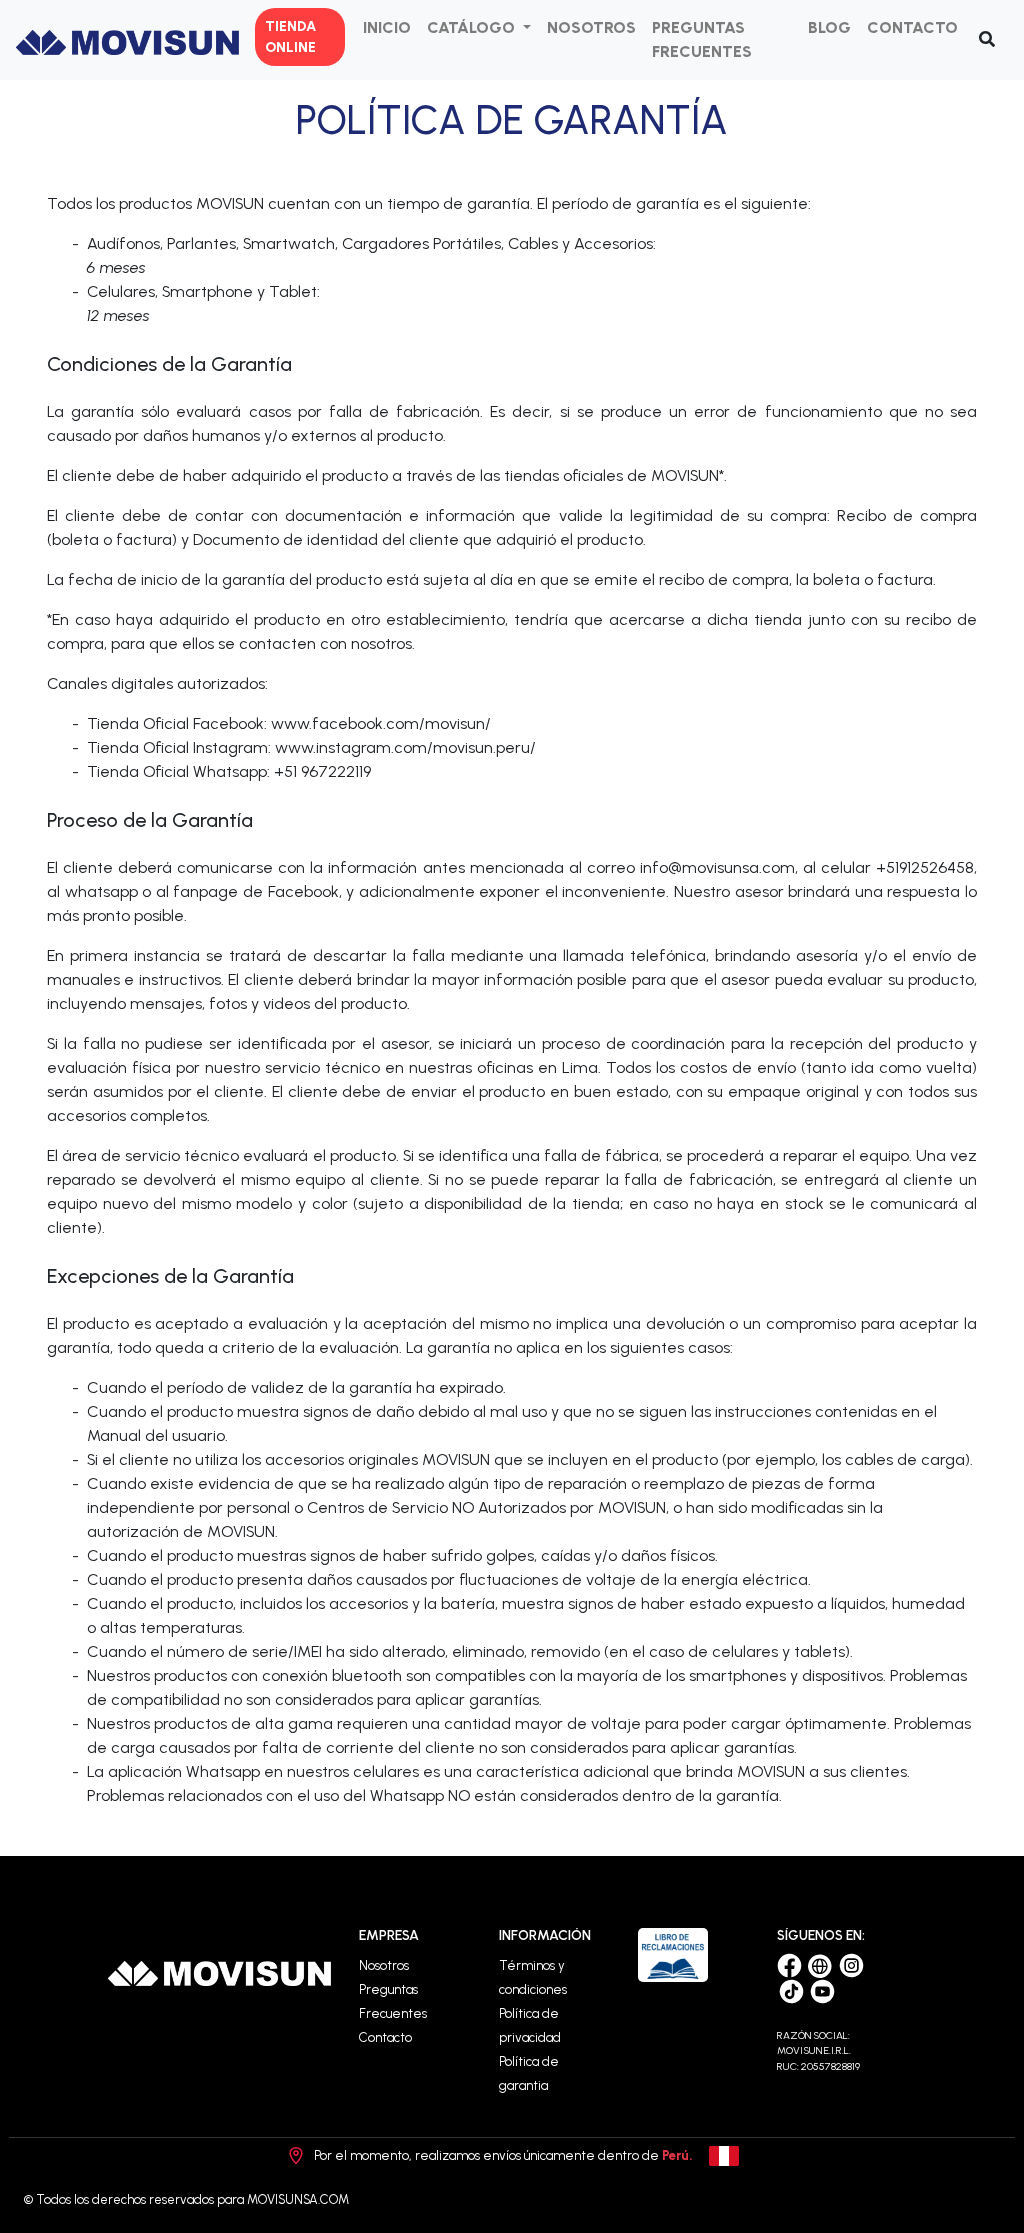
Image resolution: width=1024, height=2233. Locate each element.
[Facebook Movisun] (791, 1964)
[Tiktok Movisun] (793, 1989)
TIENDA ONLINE (290, 37)
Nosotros (384, 1965)
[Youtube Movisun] (822, 1989)
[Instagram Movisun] (851, 1964)
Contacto (385, 2037)
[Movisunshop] (822, 1964)
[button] (479, 28)
